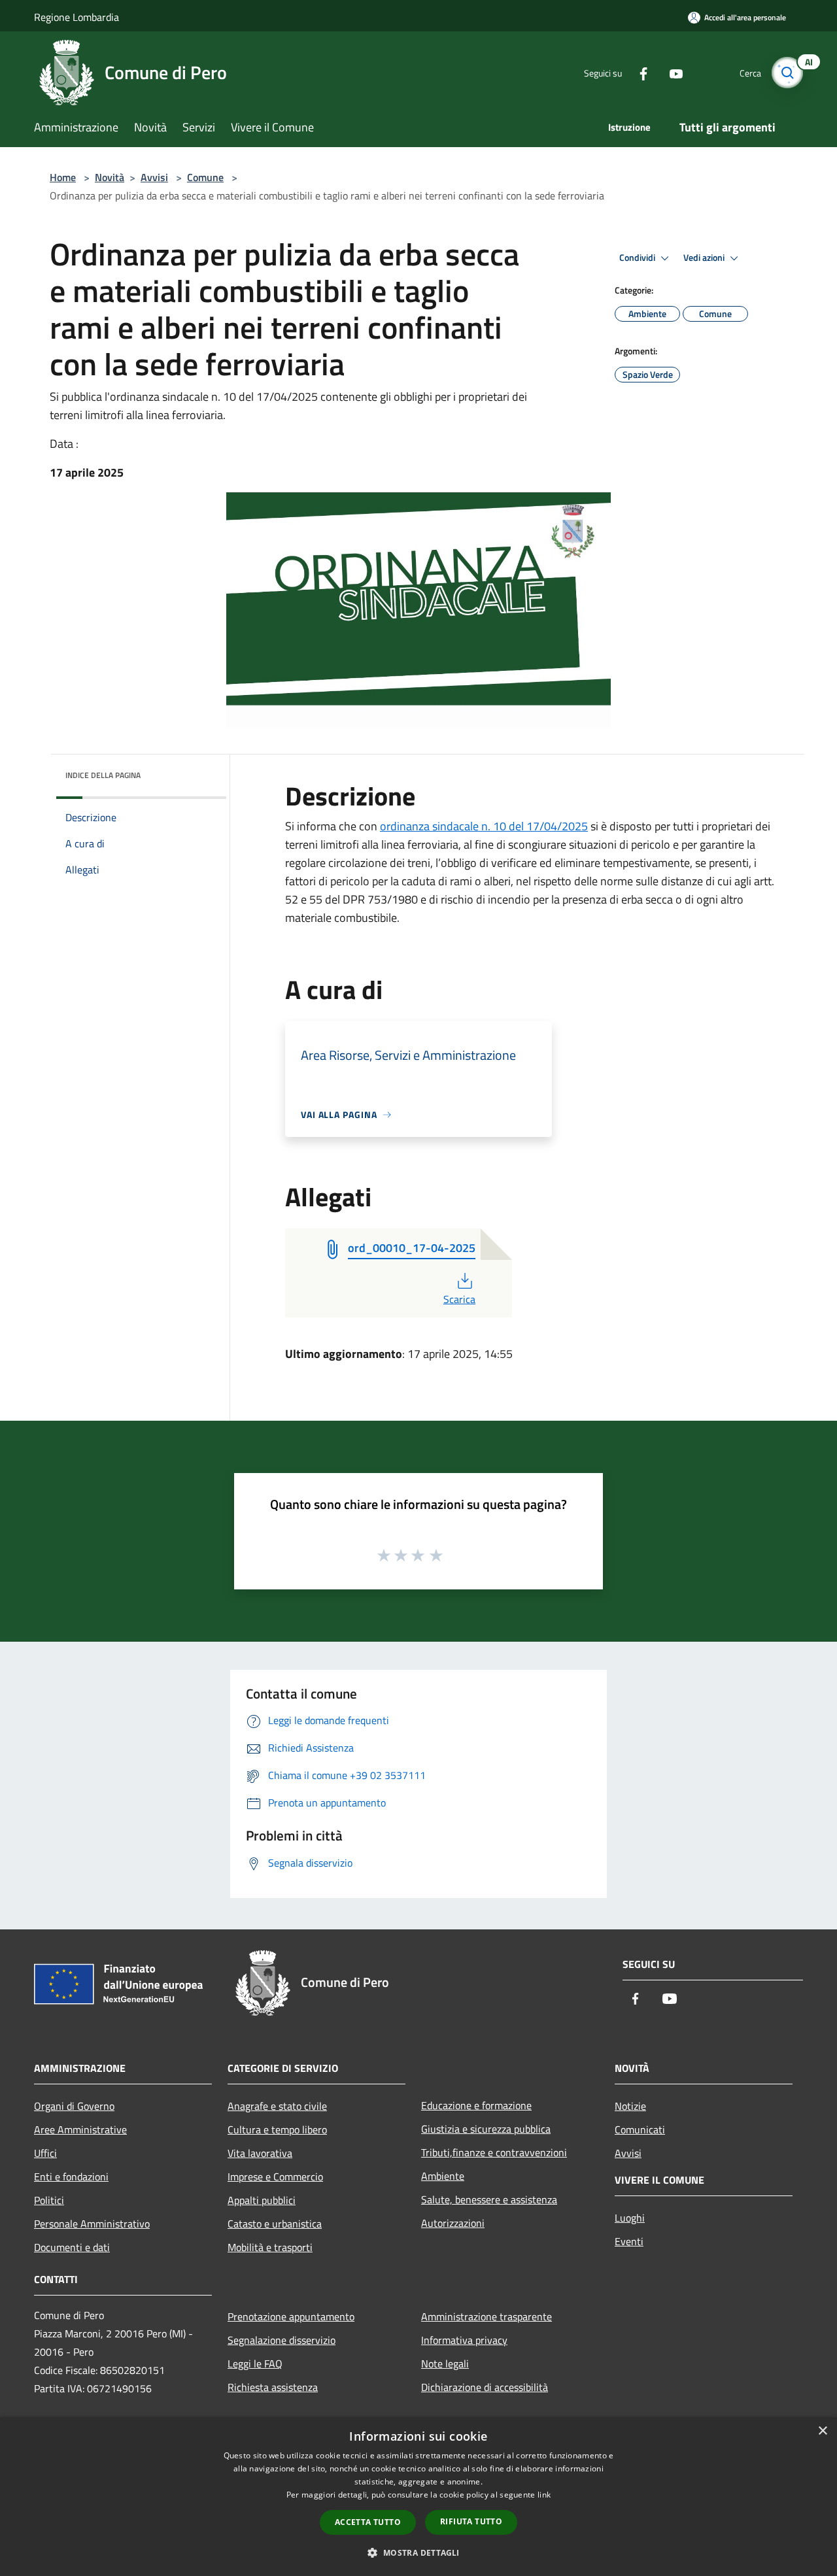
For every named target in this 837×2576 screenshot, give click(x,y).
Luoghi (630, 2218)
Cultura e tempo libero (277, 2129)
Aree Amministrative (80, 2129)
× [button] (822, 2431)
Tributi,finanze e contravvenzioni (494, 2152)
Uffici (45, 2153)
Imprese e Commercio (275, 2177)
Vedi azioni (705, 258)
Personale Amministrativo (92, 2224)
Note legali (445, 2364)
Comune (205, 177)
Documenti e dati (72, 2247)
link (544, 2495)
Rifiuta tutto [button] (471, 2521)
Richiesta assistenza (273, 2387)
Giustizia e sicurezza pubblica (486, 2129)
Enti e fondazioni (71, 2177)
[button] (418, 2552)
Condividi (638, 258)
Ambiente (443, 2176)
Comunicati (640, 2129)
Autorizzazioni (453, 2223)
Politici (49, 2200)
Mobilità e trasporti (270, 2247)
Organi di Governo (74, 2106)
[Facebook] (638, 72)
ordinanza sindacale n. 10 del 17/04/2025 (484, 826)
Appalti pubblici (262, 2200)
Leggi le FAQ (255, 2364)
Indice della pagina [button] (103, 775)
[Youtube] (671, 72)
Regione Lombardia (77, 17)
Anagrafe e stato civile (277, 2106)
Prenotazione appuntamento (291, 2316)
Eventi (629, 2241)
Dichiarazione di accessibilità (485, 2387)
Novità (110, 177)
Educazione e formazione (476, 2105)
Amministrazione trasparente (487, 2316)
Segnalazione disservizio (282, 2340)
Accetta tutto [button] (368, 2522)
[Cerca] (787, 73)
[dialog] (418, 2497)
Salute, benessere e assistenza (489, 2199)
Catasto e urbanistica (275, 2224)
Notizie (630, 2106)
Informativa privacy (464, 2340)
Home (63, 177)
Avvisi (154, 177)
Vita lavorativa (260, 2153)
